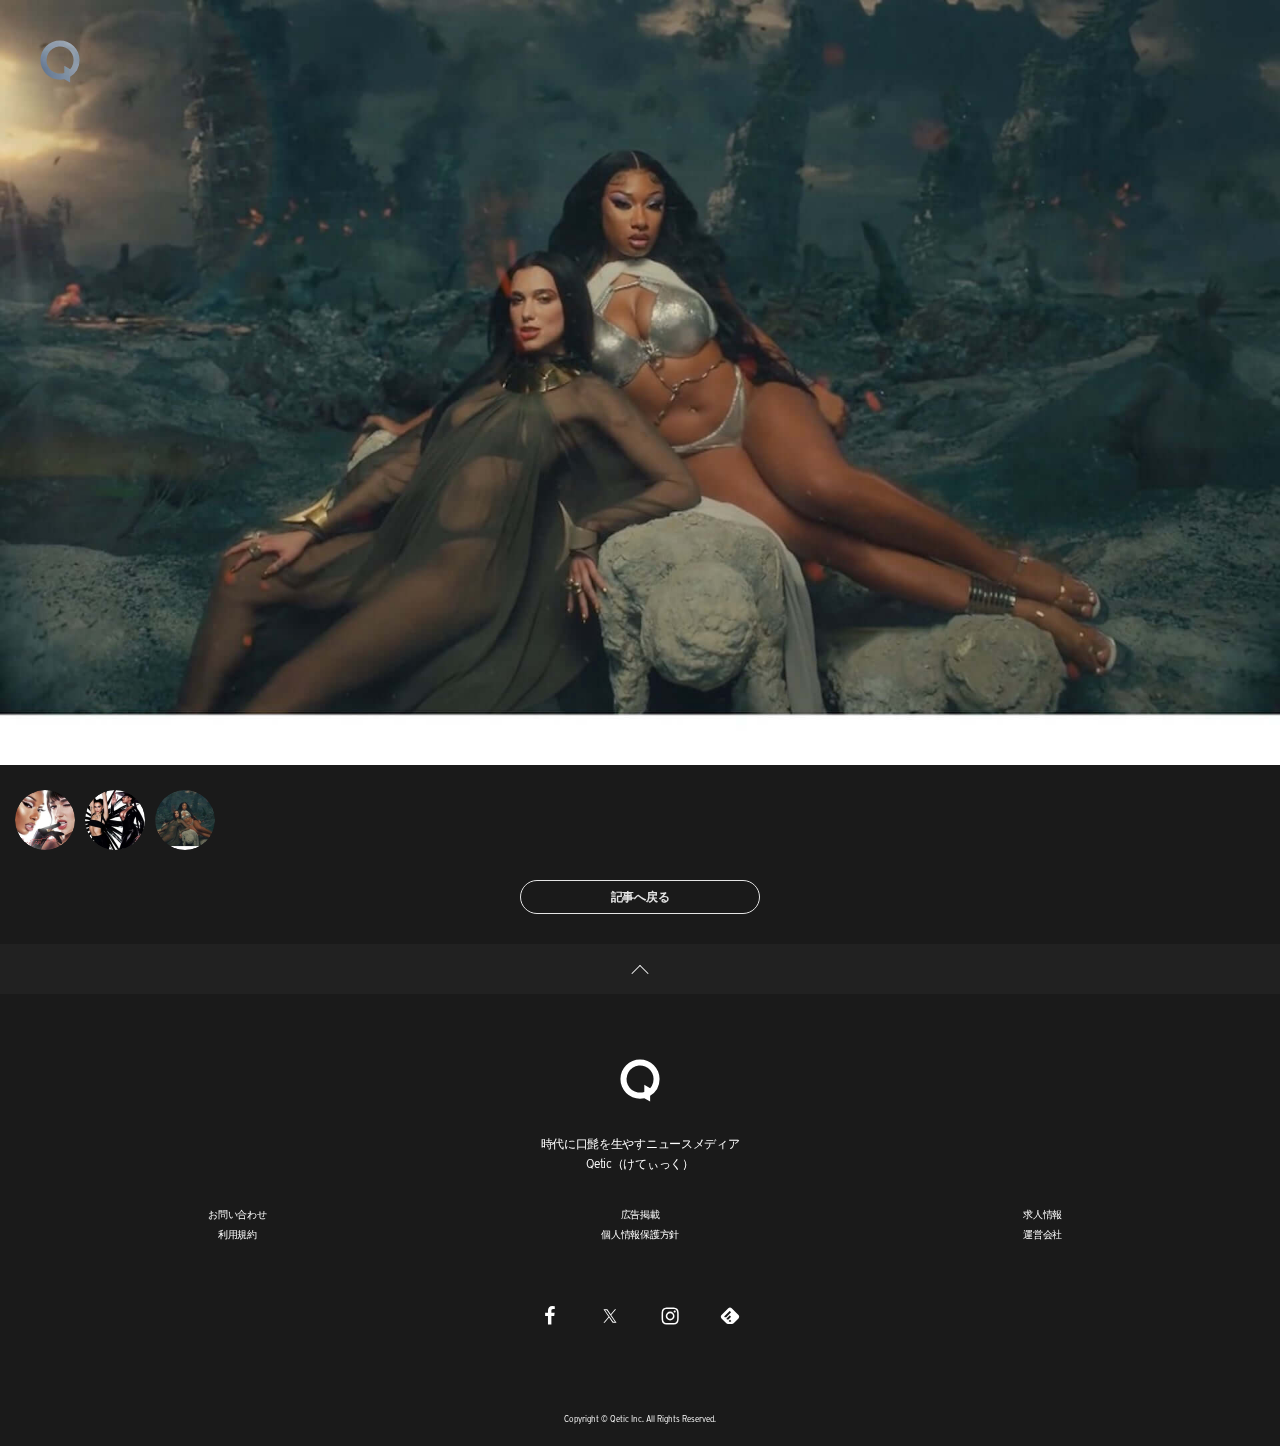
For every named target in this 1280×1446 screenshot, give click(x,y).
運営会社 (1042, 1234)
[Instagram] (670, 1315)
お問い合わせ (237, 1214)
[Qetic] (60, 60)
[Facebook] (550, 1315)
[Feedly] (730, 1315)
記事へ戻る (640, 896)
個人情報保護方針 (640, 1234)
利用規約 (237, 1234)
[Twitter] (610, 1315)
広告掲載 (640, 1214)
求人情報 (1042, 1214)
